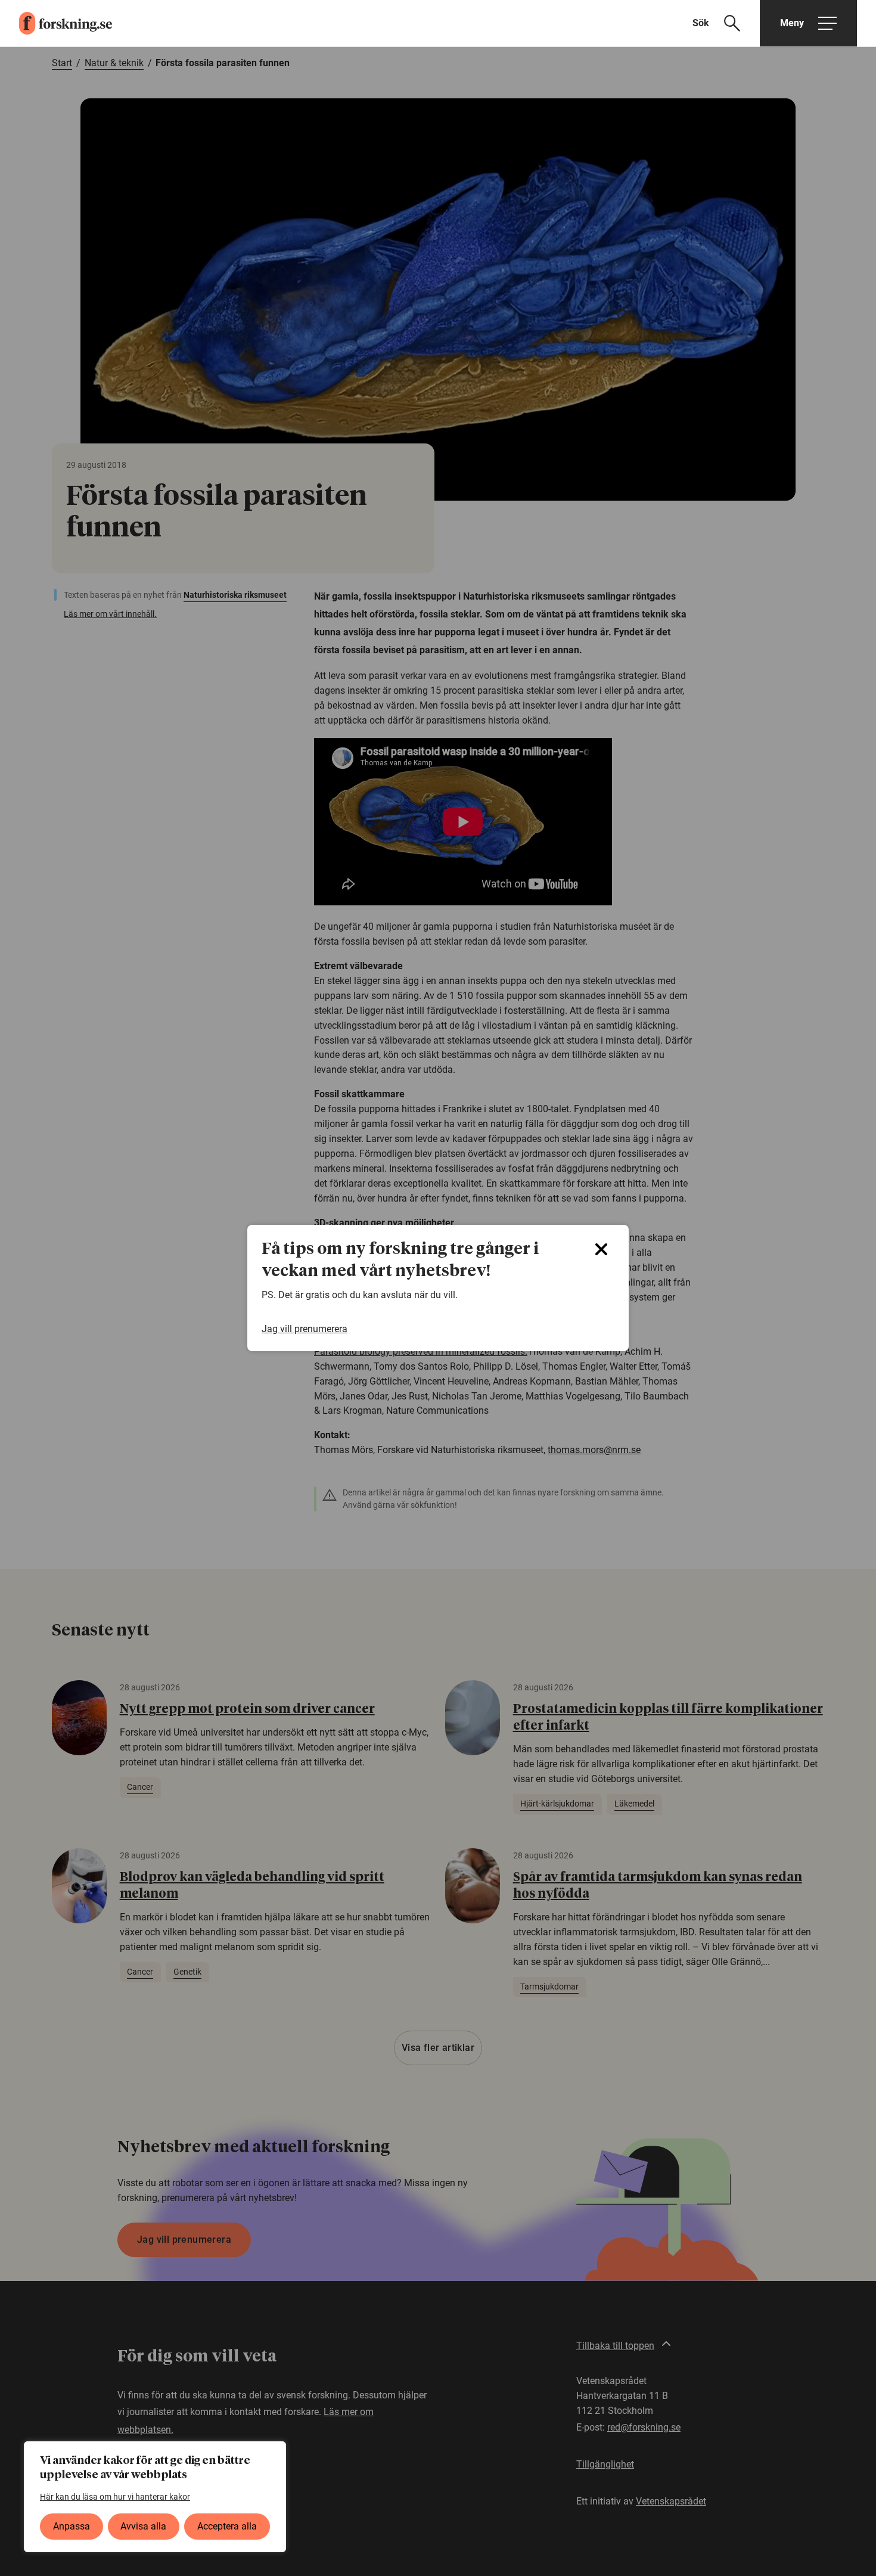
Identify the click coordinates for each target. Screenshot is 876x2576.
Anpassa (72, 2526)
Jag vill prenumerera (305, 1329)
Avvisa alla (143, 2526)
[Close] (601, 1249)
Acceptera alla (227, 2526)
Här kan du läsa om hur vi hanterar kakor (115, 2497)
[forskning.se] (56, 23)
